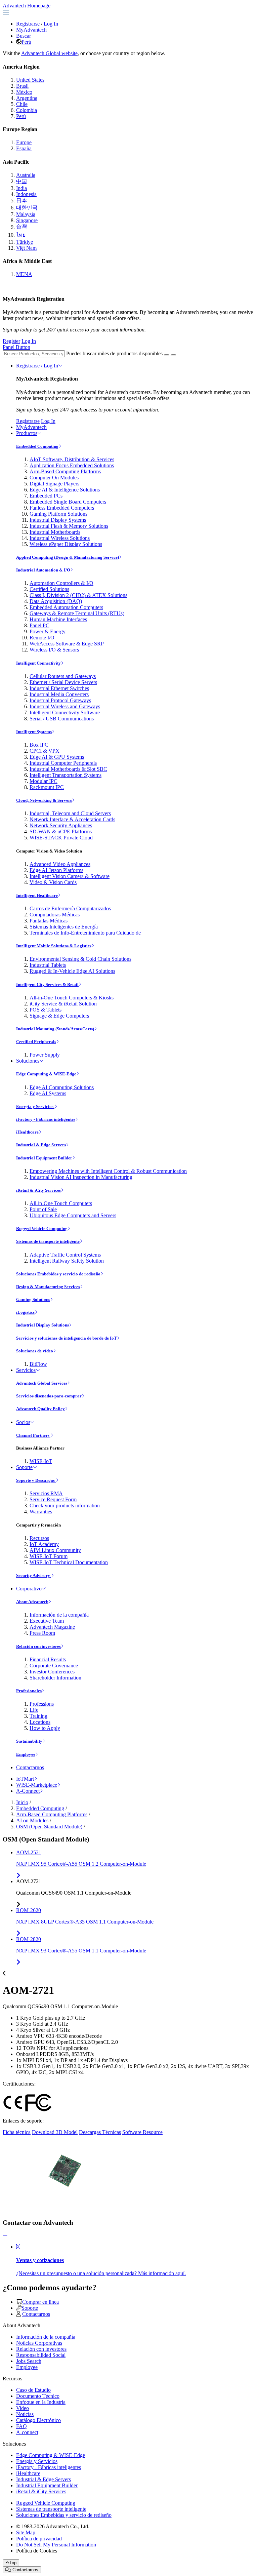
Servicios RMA (46, 1493)
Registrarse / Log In (37, 366)
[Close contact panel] (5, 2235)
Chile (22, 104)
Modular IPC (44, 781)
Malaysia (26, 214)
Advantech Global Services (42, 1383)
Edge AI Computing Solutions (62, 1087)
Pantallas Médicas (49, 921)
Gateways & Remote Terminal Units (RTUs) (77, 613)
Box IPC (39, 745)
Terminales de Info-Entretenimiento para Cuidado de (85, 933)
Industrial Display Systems (58, 520)
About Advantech (32, 1602)
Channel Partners (33, 1435)
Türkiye (25, 242)
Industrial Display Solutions (42, 1325)
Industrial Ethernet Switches (59, 688)
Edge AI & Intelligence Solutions (65, 490)
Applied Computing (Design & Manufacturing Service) (68, 557)
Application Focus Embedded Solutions (72, 465)
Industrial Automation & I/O (43, 570)
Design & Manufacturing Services (48, 1287)
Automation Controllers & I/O (61, 583)
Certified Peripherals (36, 1042)
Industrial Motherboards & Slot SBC (68, 769)
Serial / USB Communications (62, 719)
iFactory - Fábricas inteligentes (46, 1119)
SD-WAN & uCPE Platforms (61, 831)
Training (38, 1716)
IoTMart (25, 1779)
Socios (23, 1422)
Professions (42, 1704)
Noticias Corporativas (39, 2343)
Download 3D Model (55, 2132)
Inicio (22, 1802)
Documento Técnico (38, 2396)
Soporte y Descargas (36, 1480)
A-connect (27, 2432)
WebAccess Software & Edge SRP (67, 644)
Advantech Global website (49, 53)
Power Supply (45, 1055)
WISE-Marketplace (37, 1785)
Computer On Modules (54, 478)
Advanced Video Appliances (60, 864)
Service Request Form (53, 1499)
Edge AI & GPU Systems (57, 757)
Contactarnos (30, 1767)
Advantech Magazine (52, 1627)
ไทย (21, 235)
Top (13, 2563)
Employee (26, 1754)
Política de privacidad (39, 2539)
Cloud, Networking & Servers (44, 800)
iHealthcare (27, 1132)
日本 (21, 201)
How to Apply (45, 1728)
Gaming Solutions (33, 1299)
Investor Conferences (52, 1672)
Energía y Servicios (35, 1106)
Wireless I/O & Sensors (54, 650)
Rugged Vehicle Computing (42, 1228)
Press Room (42, 1633)
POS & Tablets (46, 1010)
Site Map (26, 2532)
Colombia (27, 110)
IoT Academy (44, 1544)
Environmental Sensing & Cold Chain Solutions (80, 959)
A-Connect (28, 1791)
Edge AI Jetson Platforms (56, 870)
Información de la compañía (59, 1615)
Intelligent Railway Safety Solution (67, 1261)
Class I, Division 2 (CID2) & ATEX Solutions (78, 595)
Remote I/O (42, 638)
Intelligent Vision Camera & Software (70, 876)
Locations (40, 1722)
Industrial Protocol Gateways (60, 700)
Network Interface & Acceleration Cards (72, 819)
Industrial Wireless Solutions (60, 538)
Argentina (27, 98)
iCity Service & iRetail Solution (63, 1004)
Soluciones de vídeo (35, 1351)
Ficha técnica (17, 2132)
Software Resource (142, 2132)
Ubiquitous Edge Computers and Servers (73, 1215)
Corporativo (29, 1589)
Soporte (24, 1467)
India (21, 188)
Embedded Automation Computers (66, 607)
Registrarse (28, 24)
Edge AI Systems (48, 1093)
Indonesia (26, 194)
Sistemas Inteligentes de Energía (64, 927)
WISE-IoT (41, 1461)
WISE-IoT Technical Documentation (69, 1562)
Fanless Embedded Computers (62, 508)
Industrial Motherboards (55, 532)
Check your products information (65, 1505)
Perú (26, 42)
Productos (27, 433)
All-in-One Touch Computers (61, 1203)
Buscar (24, 36)
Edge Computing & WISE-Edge (46, 1074)
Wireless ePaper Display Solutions (66, 544)
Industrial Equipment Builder (44, 1158)
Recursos (39, 1538)
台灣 (21, 227)
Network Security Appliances (61, 825)
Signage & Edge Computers (59, 1016)
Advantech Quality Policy (40, 1409)
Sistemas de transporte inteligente (48, 1241)
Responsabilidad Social (41, 2355)
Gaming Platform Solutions (58, 514)
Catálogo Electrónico (38, 2420)
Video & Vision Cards (53, 882)
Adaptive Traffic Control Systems (65, 1255)
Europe (24, 142)
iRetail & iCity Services (38, 1190)
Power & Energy (48, 631)
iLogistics (25, 1312)
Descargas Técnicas (100, 2132)
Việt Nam (26, 248)
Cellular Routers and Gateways (63, 676)
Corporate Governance (54, 1666)
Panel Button (16, 347)
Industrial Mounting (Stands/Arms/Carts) (55, 1029)
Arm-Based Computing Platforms (65, 471)
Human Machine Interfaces (58, 619)
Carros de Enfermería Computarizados (70, 908)
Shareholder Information (55, 1678)
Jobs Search (29, 2361)
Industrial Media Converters (59, 694)
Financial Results (48, 1659)
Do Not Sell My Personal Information (56, 2545)
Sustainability (29, 1741)
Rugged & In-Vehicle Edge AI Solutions (72, 971)
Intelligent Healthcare (37, 895)
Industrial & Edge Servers (41, 1145)
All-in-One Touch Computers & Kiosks (72, 998)
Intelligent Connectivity (38, 663)
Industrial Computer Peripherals (63, 763)
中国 (21, 181)
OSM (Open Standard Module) (49, 1827)
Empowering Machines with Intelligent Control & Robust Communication (108, 1171)
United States (30, 80)
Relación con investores (38, 1646)
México (24, 92)
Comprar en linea (40, 2302)
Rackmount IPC (47, 787)
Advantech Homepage (27, 6)
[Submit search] (167, 355)
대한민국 (27, 208)
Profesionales (29, 1691)
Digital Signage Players (54, 484)
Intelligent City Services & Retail (47, 984)
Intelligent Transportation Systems (66, 775)
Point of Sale (43, 1209)
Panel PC (39, 625)
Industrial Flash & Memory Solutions (69, 526)
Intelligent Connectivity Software (65, 712)
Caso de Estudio (33, 2390)
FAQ (21, 2426)
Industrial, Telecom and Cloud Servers (70, 813)
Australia (26, 175)
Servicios (26, 1370)
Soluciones (28, 1061)
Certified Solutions (49, 589)
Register (11, 341)
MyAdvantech (31, 30)
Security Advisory (34, 1575)
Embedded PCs (46, 496)
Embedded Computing (37, 446)
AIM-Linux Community (55, 1550)
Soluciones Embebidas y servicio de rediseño (58, 1274)
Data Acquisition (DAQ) (56, 601)
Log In (51, 24)
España (24, 148)
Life (34, 1710)
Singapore (27, 220)
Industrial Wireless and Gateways (65, 706)
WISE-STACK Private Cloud (61, 838)
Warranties (41, 1512)
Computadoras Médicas (55, 915)
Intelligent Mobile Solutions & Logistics (54, 946)
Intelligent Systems (34, 732)
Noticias (25, 2414)
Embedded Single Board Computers (68, 502)
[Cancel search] (173, 355)
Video (23, 2408)
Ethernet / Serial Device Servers (63, 682)
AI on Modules (32, 1820)
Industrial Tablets (48, 965)
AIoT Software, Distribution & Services (72, 459)
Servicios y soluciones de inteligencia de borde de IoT (67, 1338)
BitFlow (38, 1364)
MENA (24, 274)
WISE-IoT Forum (49, 1556)
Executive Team (47, 1621)
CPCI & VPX (45, 751)
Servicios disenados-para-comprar (49, 1396)
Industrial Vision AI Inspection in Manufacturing (81, 1177)
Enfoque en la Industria (41, 2402)
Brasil (22, 86)
